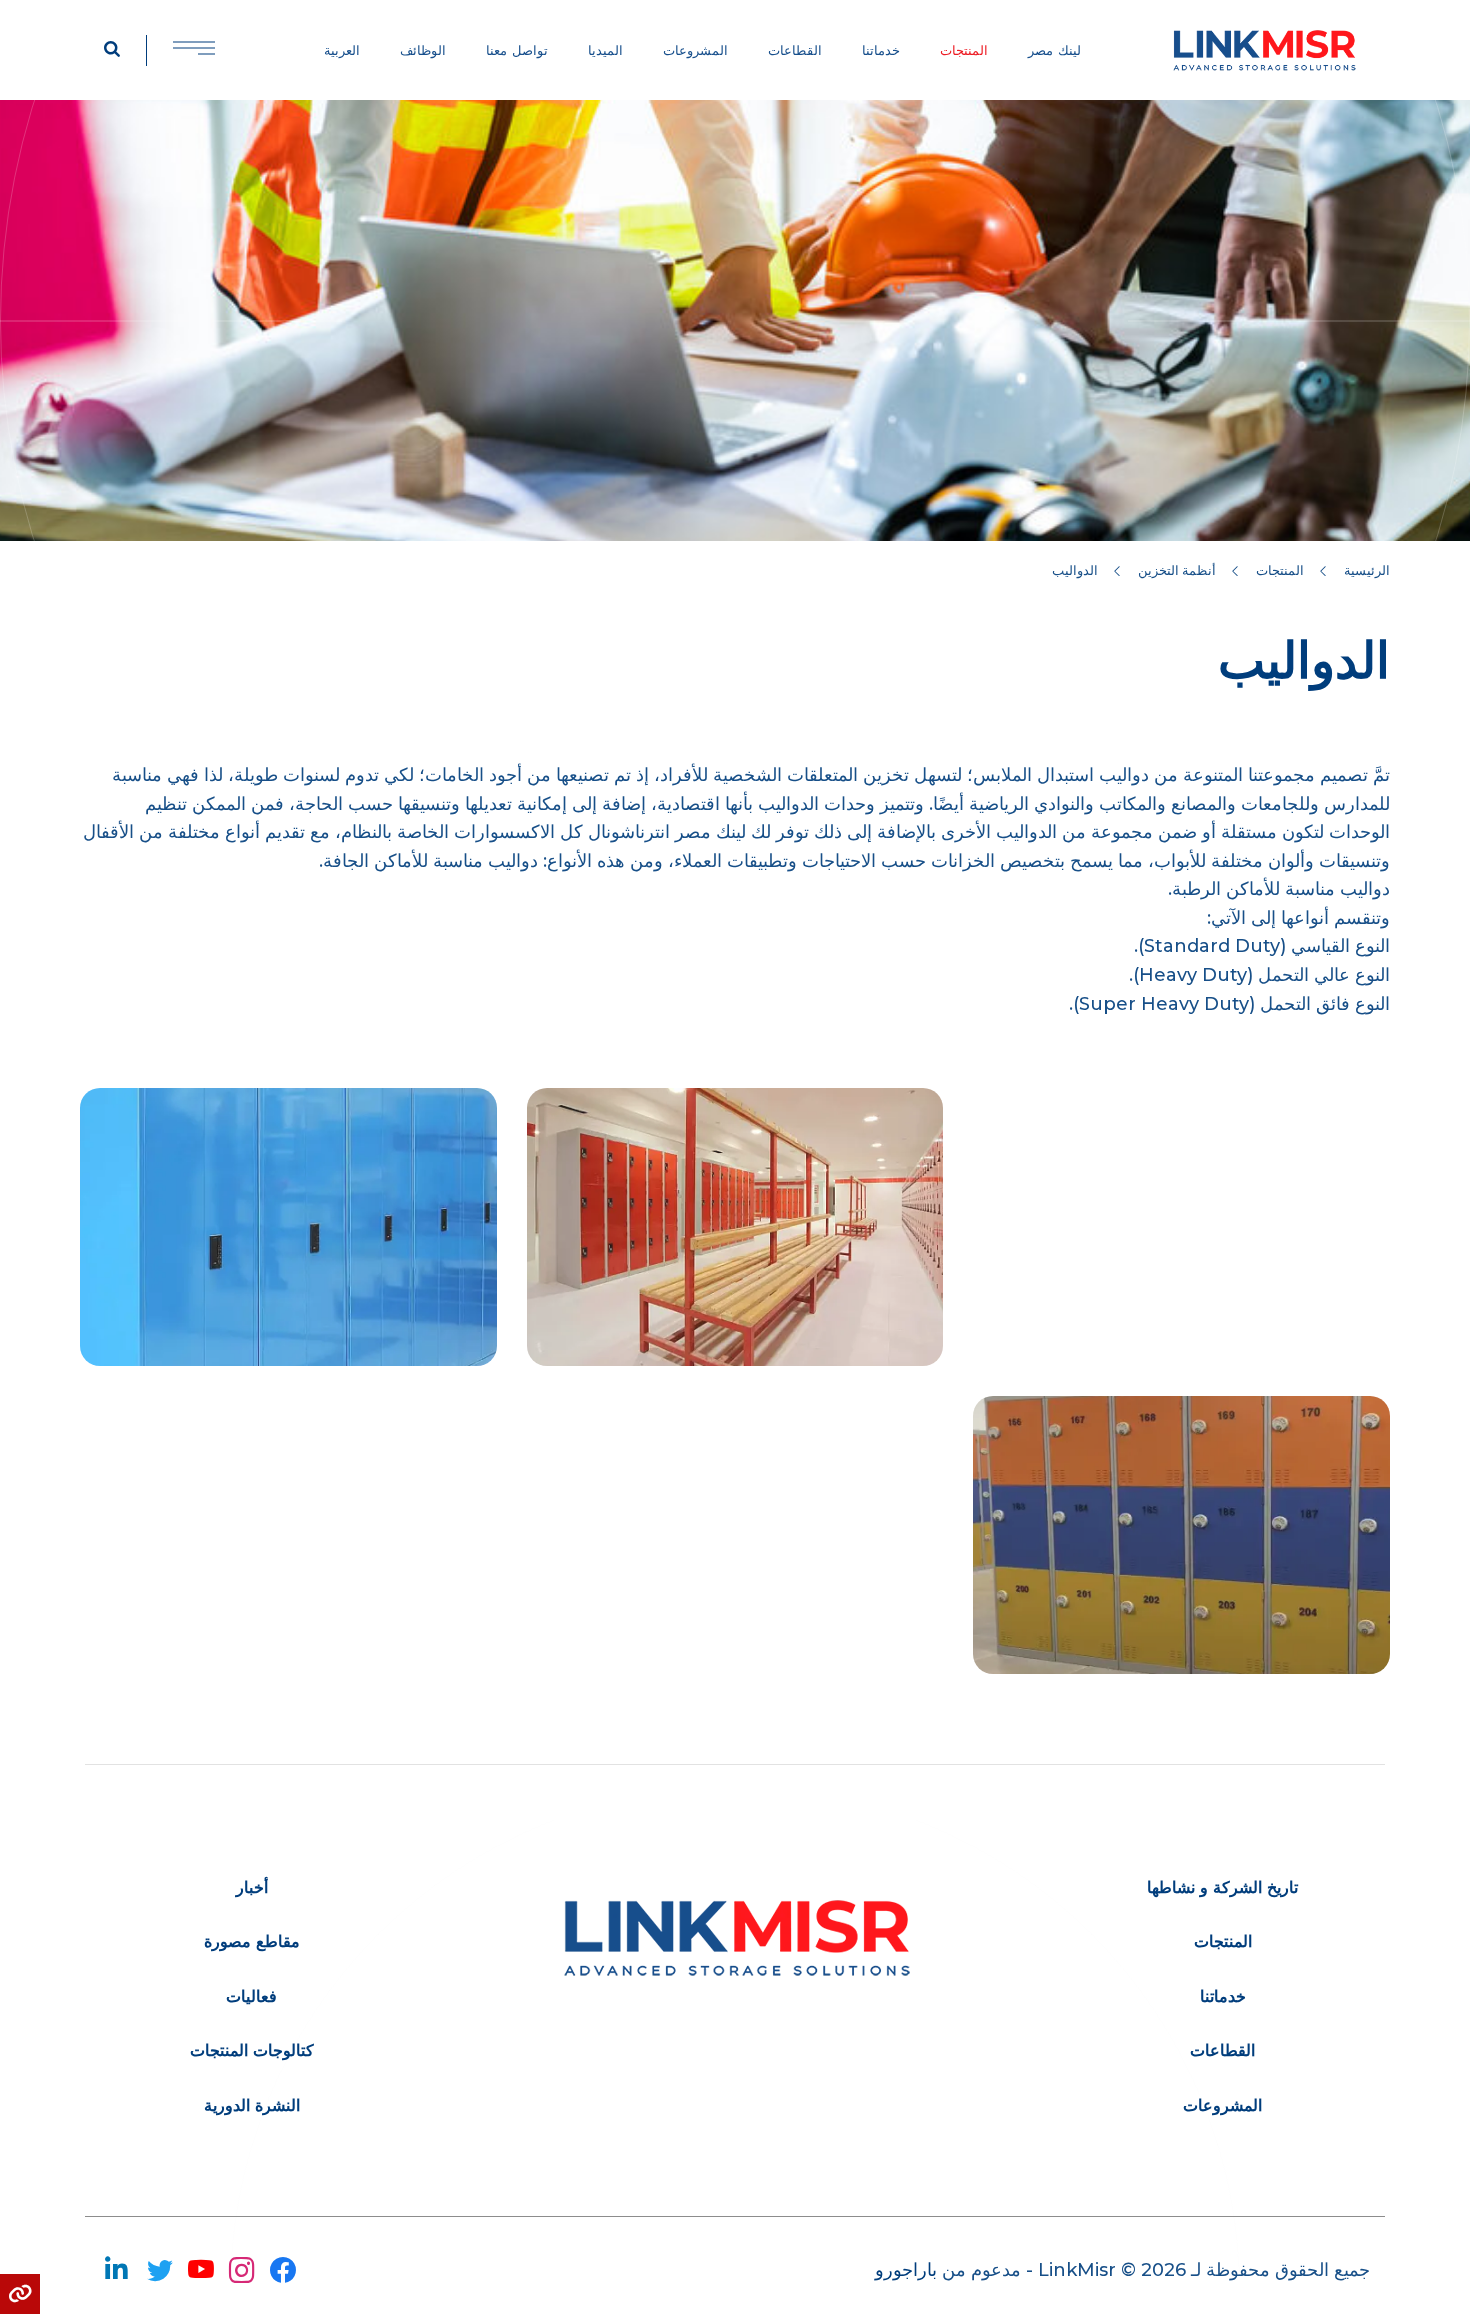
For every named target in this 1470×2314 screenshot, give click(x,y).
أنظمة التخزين (1177, 570)
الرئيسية (1367, 570)
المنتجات (1280, 570)
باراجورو (906, 2270)
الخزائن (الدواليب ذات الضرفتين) (288, 1225)
